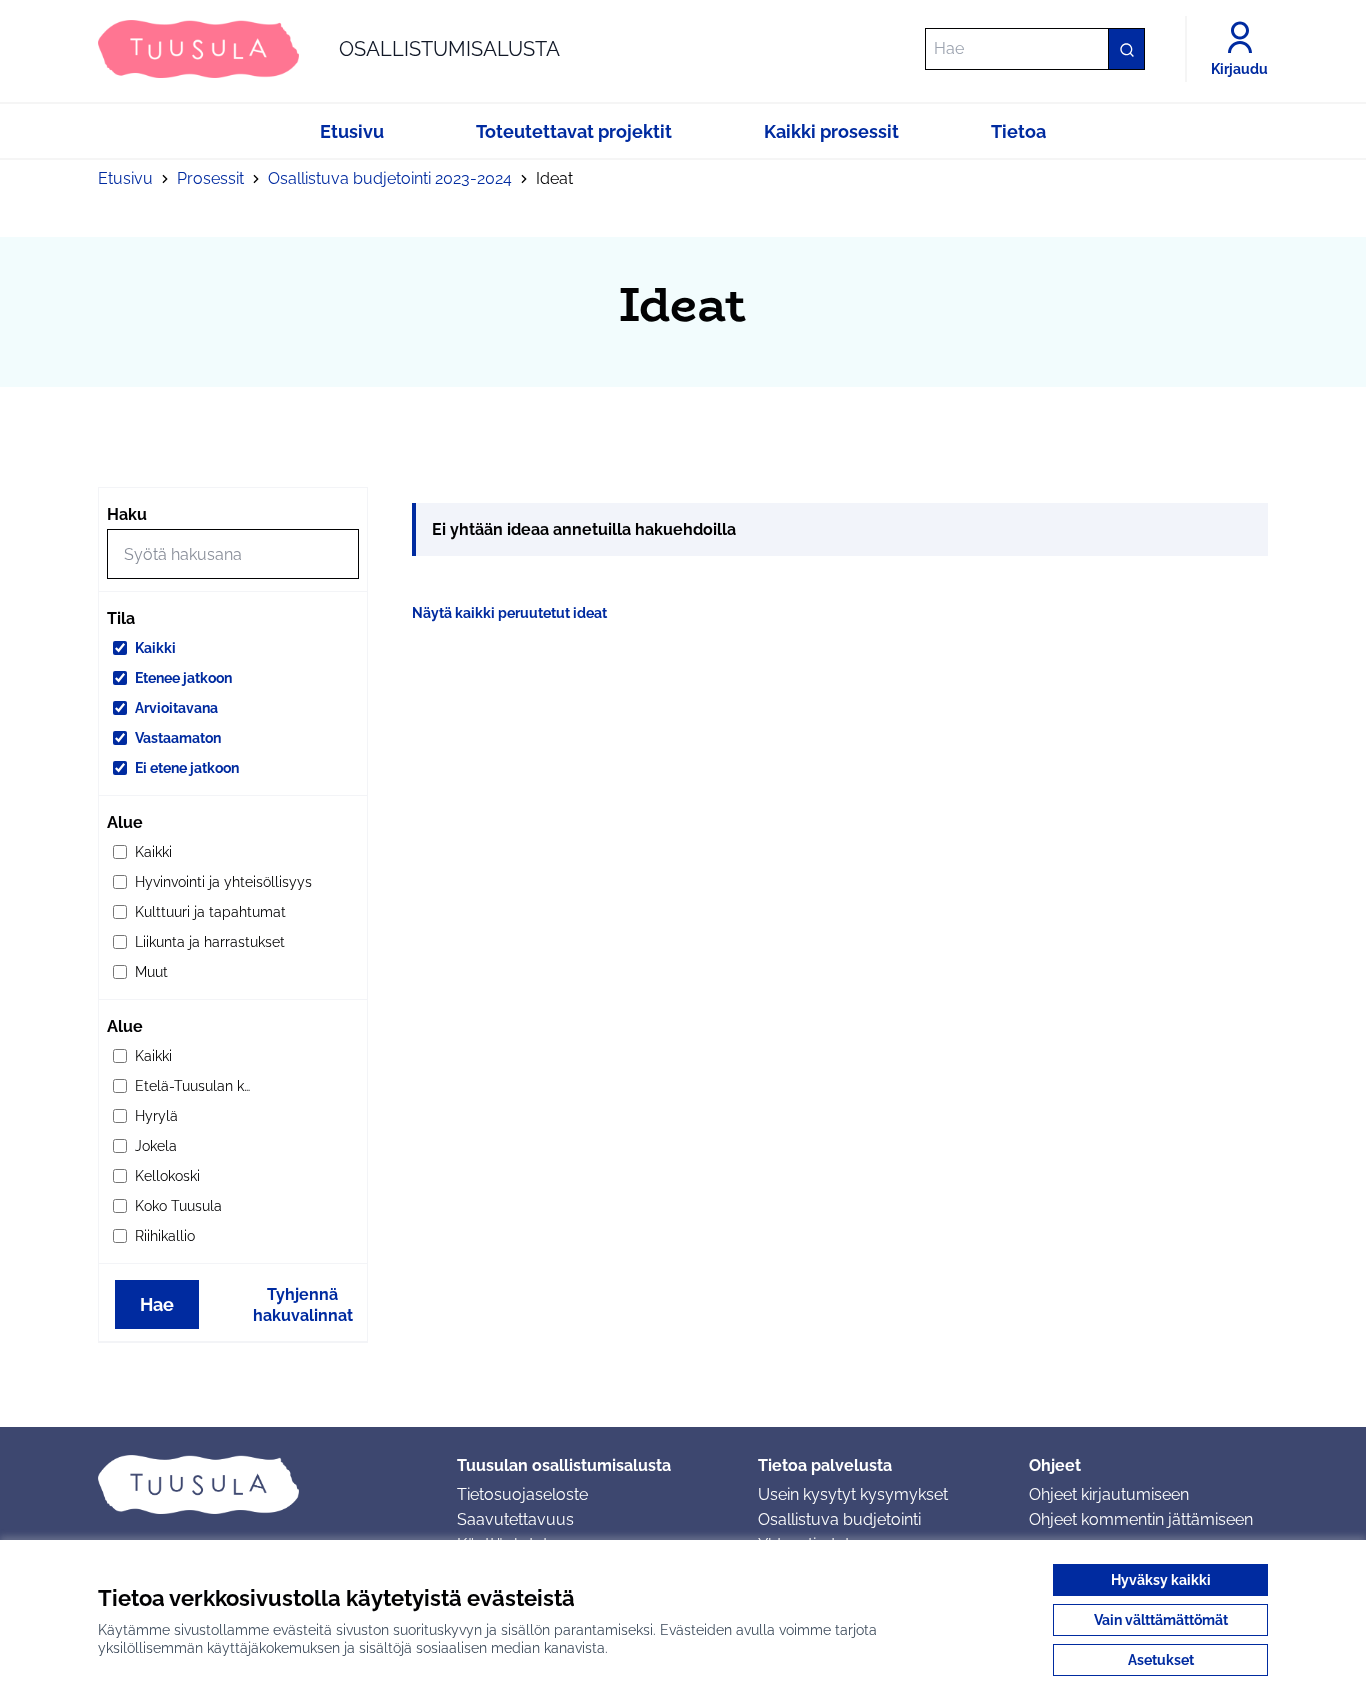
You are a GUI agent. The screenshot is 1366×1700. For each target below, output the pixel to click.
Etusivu (125, 178)
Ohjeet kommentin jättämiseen (1141, 1519)
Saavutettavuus (515, 1519)
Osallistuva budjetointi (839, 1519)
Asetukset (1161, 1660)
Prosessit (210, 178)
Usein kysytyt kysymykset (853, 1494)
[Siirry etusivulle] (261, 1484)
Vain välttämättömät (1161, 1620)
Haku (127, 514)
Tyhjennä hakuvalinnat (303, 1305)
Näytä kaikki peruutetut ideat (509, 613)
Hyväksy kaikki (1161, 1580)
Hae (157, 1304)
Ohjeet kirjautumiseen (1109, 1494)
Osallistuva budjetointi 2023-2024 (390, 178)
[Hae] (1126, 49)
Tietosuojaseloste (522, 1494)
